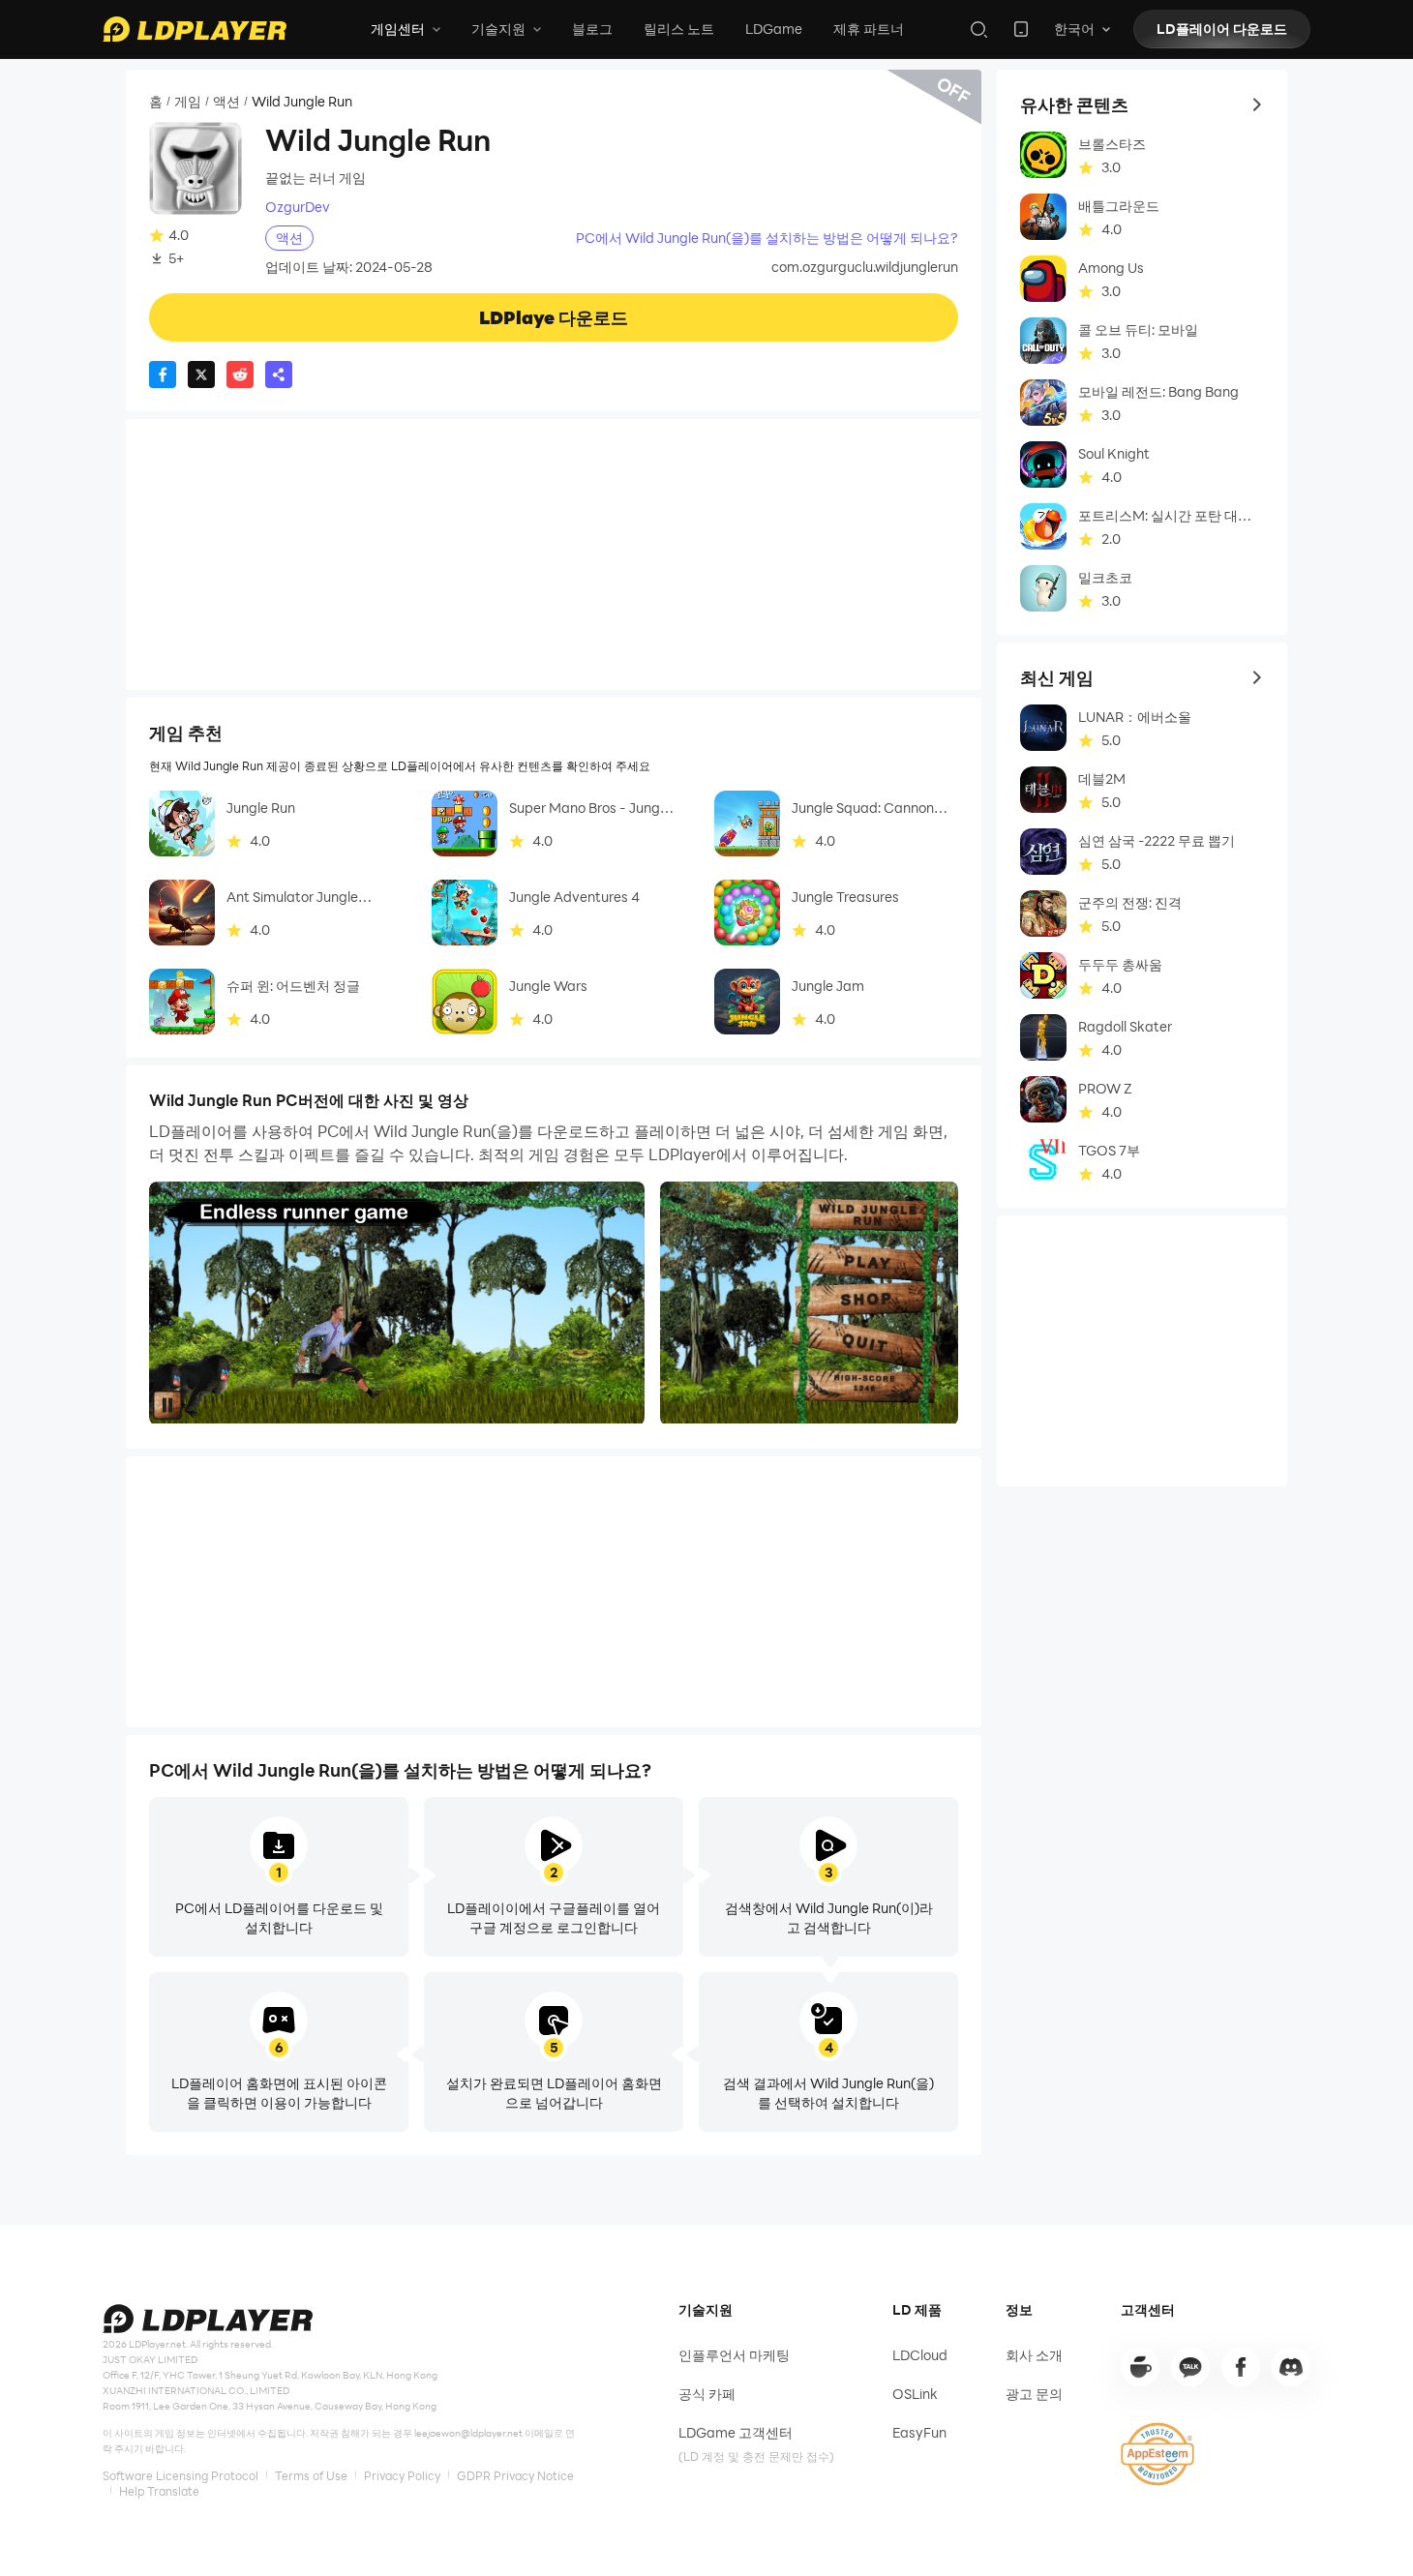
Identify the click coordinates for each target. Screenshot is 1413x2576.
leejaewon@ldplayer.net (468, 2433)
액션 (226, 102)
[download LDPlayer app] (1021, 29)
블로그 (592, 29)
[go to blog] (1241, 2367)
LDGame (774, 29)
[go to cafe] (1140, 2367)
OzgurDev (298, 207)
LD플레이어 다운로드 (1222, 29)
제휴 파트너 (869, 29)
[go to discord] (1291, 2367)
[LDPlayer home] (195, 29)
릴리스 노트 (679, 29)
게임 (188, 102)
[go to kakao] (1190, 2367)
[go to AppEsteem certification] (1157, 2454)
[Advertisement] (554, 554)
